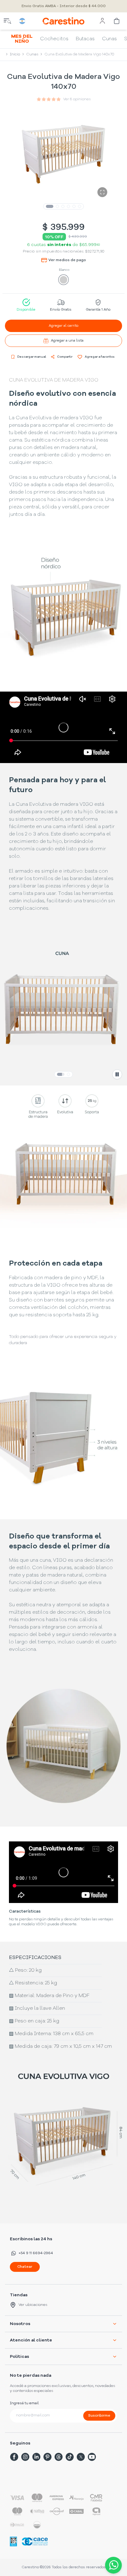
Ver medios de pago (67, 260)
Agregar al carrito (63, 326)
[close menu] (7, 21)
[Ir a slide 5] (74, 206)
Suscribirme (99, 2416)
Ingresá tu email (24, 2403)
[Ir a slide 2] (57, 206)
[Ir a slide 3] (63, 206)
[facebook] (14, 2457)
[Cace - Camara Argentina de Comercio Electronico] (35, 2541)
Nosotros (20, 2324)
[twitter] (81, 2457)
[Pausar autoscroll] (117, 1074)
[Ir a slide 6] (80, 206)
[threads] (59, 2457)
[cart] (117, 21)
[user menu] (102, 21)
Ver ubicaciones (33, 2305)
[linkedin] (36, 2457)
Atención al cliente (31, 2340)
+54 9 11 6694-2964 (36, 2253)
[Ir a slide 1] (50, 206)
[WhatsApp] (112, 2565)
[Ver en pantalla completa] (102, 192)
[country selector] (22, 21)
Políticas (19, 2357)
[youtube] (92, 2457)
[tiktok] (70, 2457)
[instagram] (25, 2457)
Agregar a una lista (67, 341)
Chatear (25, 2267)
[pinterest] (47, 2457)
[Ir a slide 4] (68, 206)
